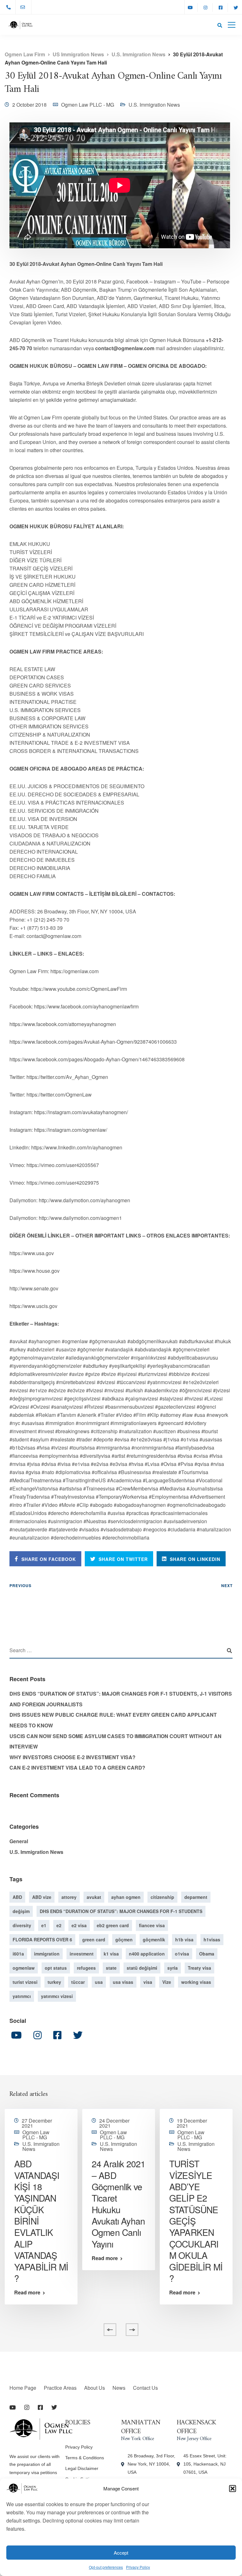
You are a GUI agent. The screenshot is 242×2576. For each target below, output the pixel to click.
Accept (121, 2553)
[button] (233, 2489)
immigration (47, 1954)
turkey (54, 1982)
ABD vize (42, 1897)
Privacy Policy (138, 2567)
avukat (94, 1897)
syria (173, 1968)
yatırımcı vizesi (57, 1996)
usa (99, 1982)
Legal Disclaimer (82, 2468)
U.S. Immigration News (154, 105)
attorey (69, 1897)
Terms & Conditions (85, 2458)
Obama (207, 1954)
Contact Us (145, 2388)
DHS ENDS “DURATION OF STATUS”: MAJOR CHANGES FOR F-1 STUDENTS (121, 1911)
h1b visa (184, 1939)
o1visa (182, 1954)
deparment (196, 1897)
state (111, 1968)
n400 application (147, 1954)
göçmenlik (154, 1939)
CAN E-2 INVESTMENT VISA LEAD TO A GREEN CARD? (77, 1768)
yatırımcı (22, 1996)
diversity (22, 1925)
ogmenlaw (24, 1968)
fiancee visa (152, 1925)
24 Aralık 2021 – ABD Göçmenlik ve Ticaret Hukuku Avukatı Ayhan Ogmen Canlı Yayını (118, 2204)
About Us (95, 2388)
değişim (21, 1911)
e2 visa (79, 1925)
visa (148, 1982)
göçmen (124, 1939)
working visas (196, 1982)
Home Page (23, 2388)
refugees (86, 1968)
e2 (59, 1925)
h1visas (212, 1939)
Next (227, 1585)
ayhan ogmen (126, 1897)
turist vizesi (25, 1982)
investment (82, 1954)
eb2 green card (113, 1925)
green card (94, 1939)
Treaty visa (199, 1968)
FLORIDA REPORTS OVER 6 (42, 1939)
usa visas (123, 1982)
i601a (18, 1954)
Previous (20, 1585)
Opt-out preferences (106, 2567)
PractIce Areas (60, 2388)
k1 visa (111, 1954)
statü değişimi (142, 1968)
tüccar (78, 1982)
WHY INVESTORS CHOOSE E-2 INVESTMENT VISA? (72, 1757)
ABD (17, 1897)
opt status (56, 1968)
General (19, 1841)
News (119, 2388)
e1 (44, 1925)
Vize (167, 1982)
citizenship (162, 1897)
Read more (27, 2293)
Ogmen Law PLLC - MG (88, 105)
